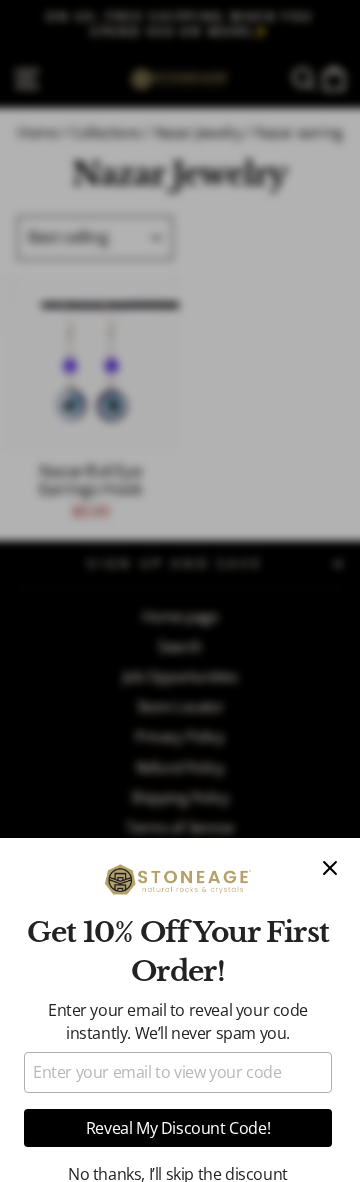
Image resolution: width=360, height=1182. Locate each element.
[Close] (330, 868)
